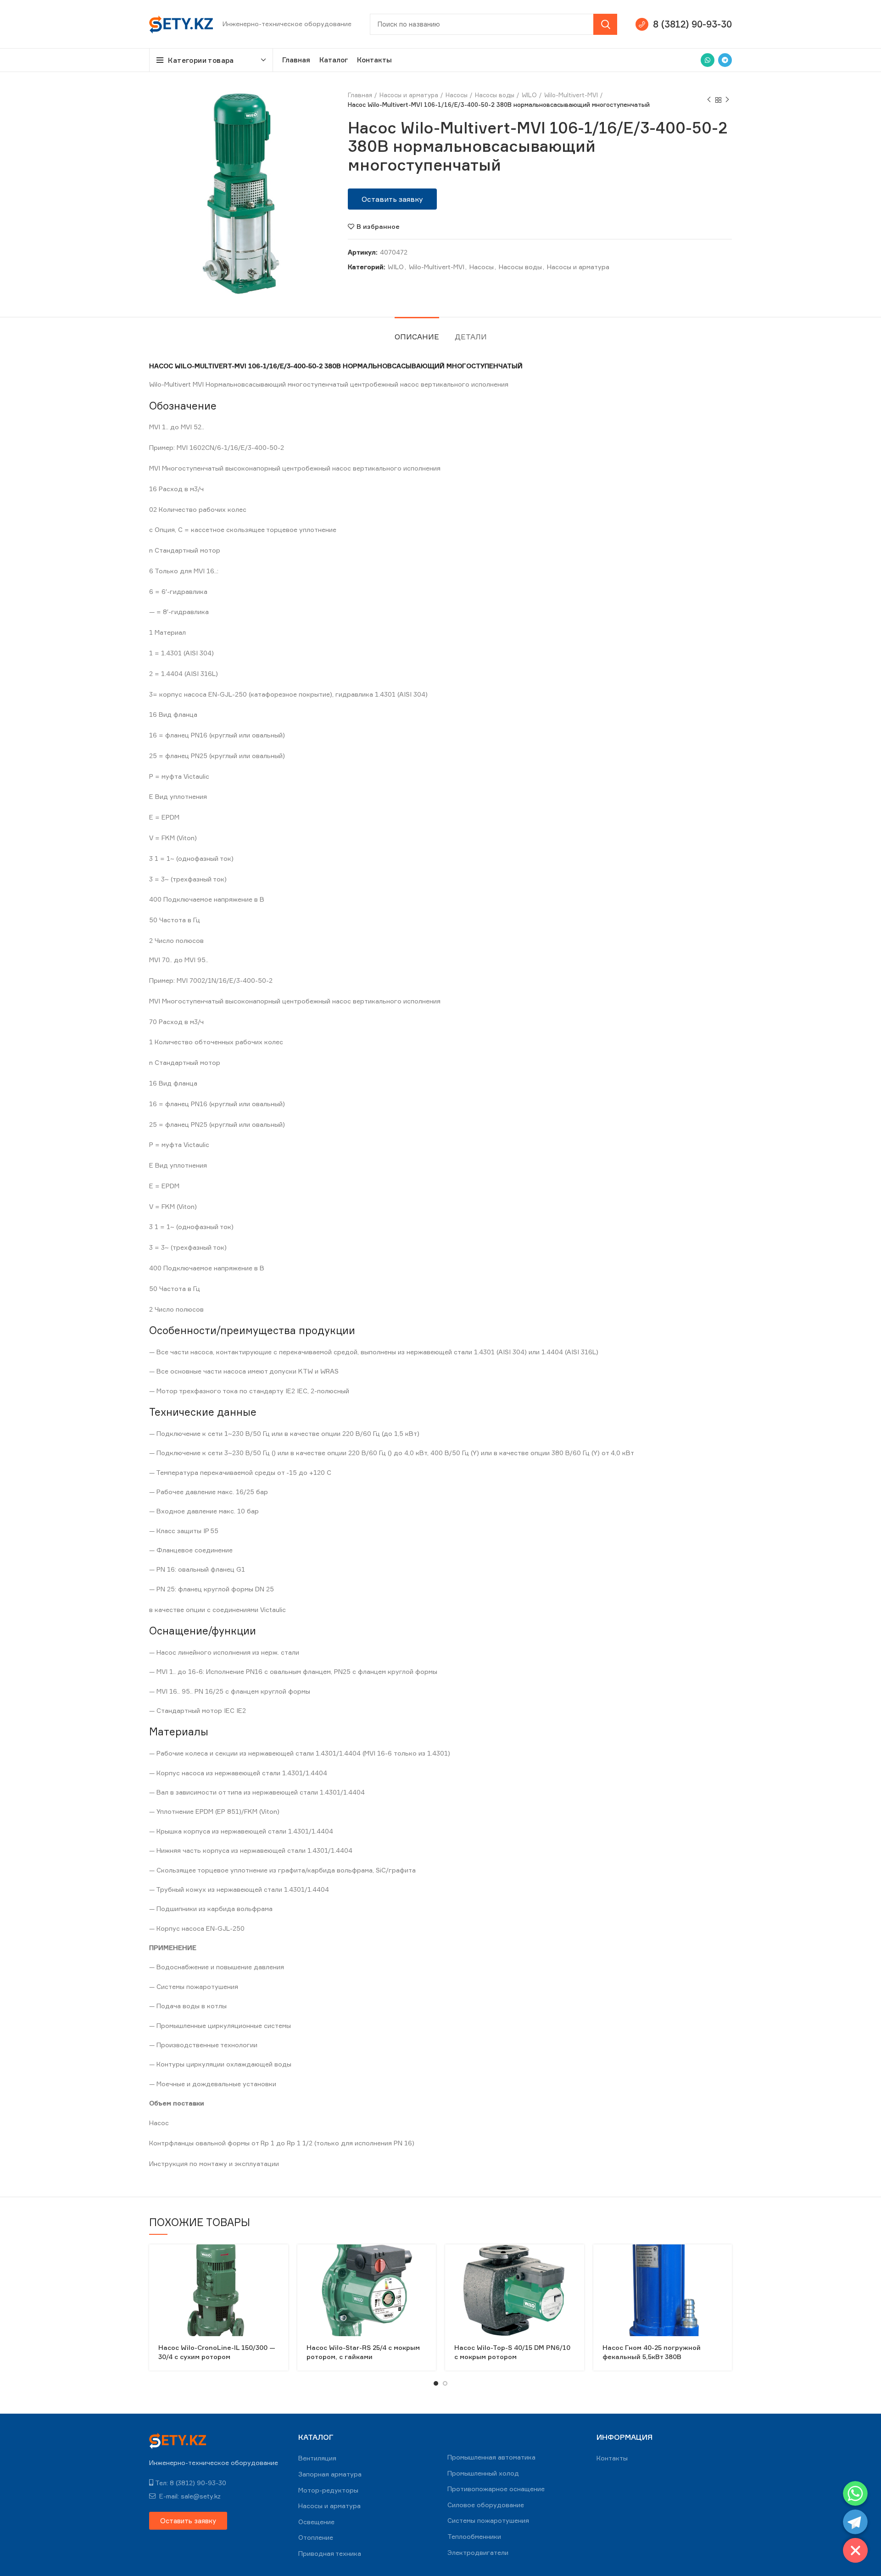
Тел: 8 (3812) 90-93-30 (191, 2483)
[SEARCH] (605, 24)
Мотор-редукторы (328, 2490)
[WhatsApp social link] (708, 60)
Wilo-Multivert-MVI (571, 95)
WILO (529, 95)
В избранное (378, 227)
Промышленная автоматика (491, 2457)
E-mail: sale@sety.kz (189, 2496)
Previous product (709, 100)
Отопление (316, 2537)
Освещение (316, 2522)
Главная (360, 95)
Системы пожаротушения (488, 2520)
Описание (417, 337)
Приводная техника (330, 2553)
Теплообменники (474, 2536)
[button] (392, 199)
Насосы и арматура (409, 95)
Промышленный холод (483, 2473)
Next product (727, 100)
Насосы (457, 95)
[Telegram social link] (725, 60)
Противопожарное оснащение (496, 2489)
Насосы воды (495, 95)
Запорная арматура (330, 2474)
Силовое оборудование (486, 2505)
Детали (471, 337)
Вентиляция (317, 2458)
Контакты (612, 2458)
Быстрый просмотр (281, 2259)
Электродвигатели (478, 2552)
